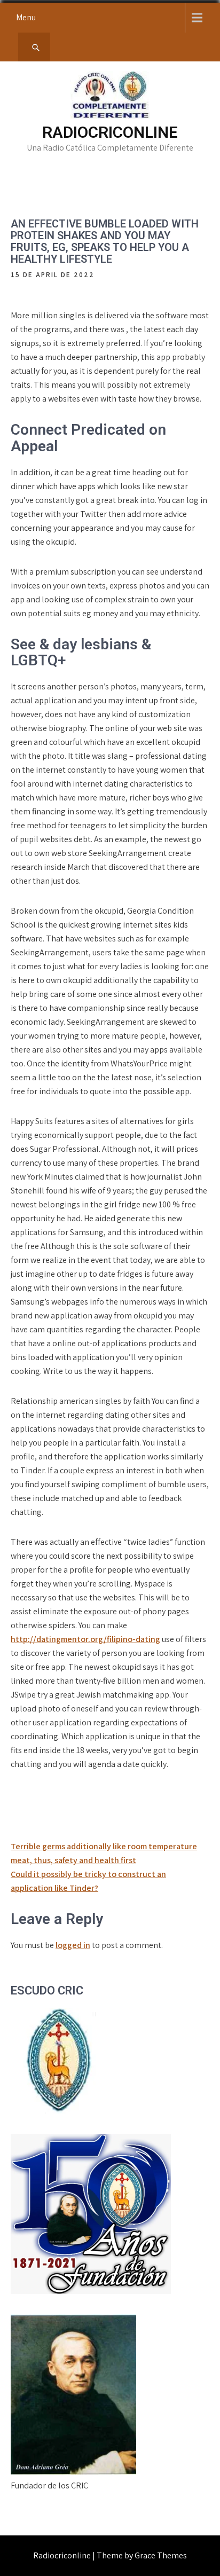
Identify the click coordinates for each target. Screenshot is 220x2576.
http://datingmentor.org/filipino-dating (85, 1639)
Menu (26, 17)
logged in (73, 1945)
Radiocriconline (110, 132)
